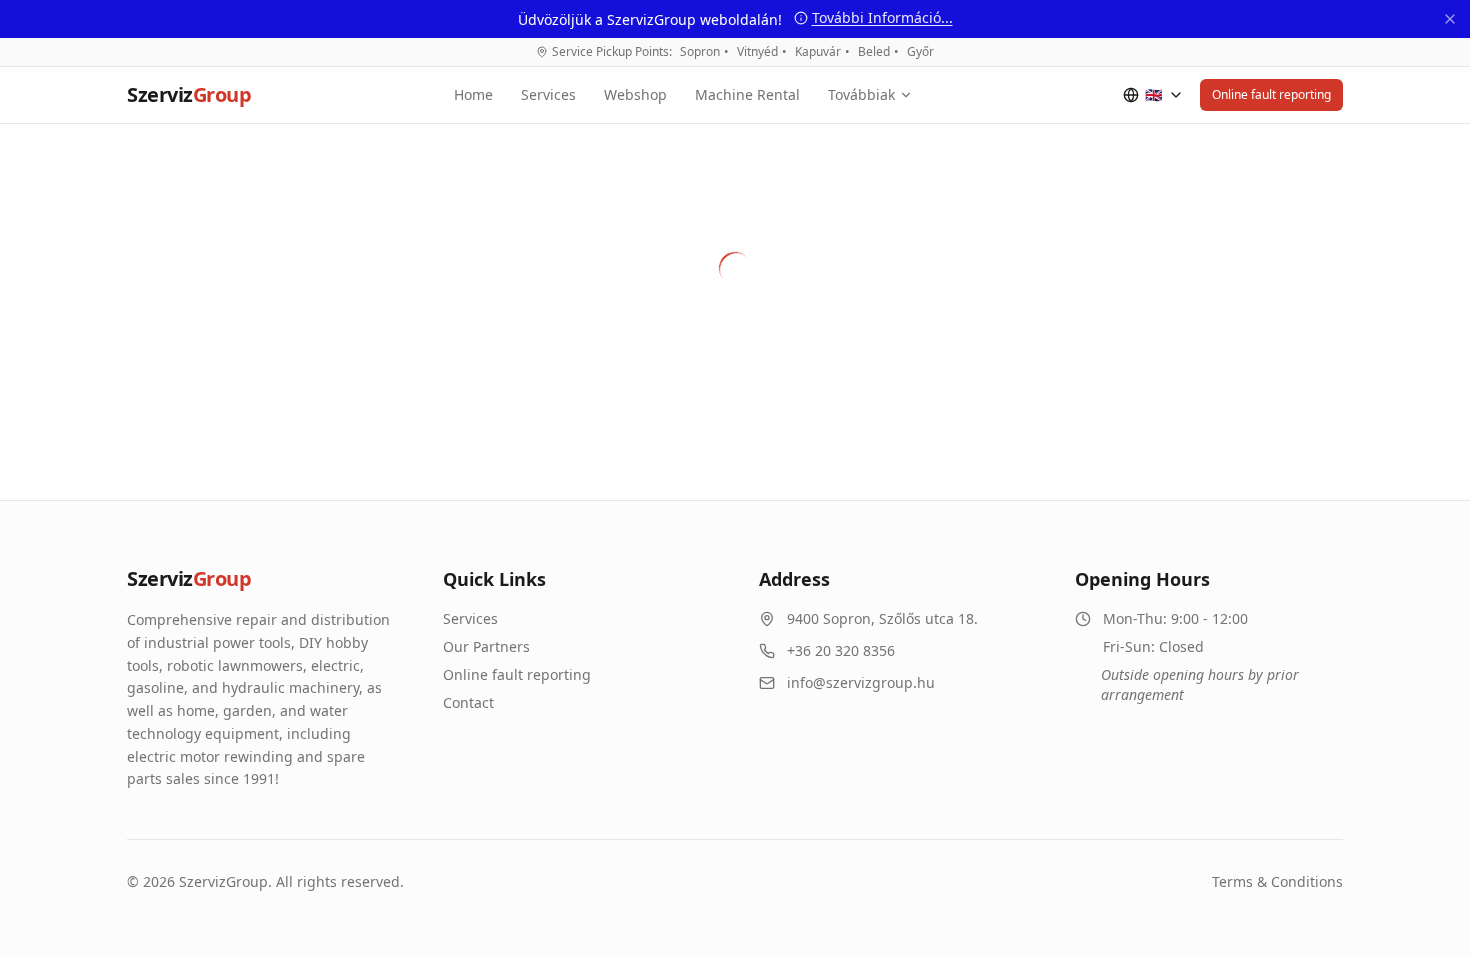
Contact (468, 702)
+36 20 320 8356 (841, 650)
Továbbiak (861, 94)
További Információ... (882, 17)
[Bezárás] (1450, 19)
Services (548, 94)
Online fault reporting (1271, 94)
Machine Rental (747, 94)
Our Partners (486, 646)
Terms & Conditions (1277, 881)
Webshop (635, 94)
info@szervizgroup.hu (861, 682)
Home (473, 94)
